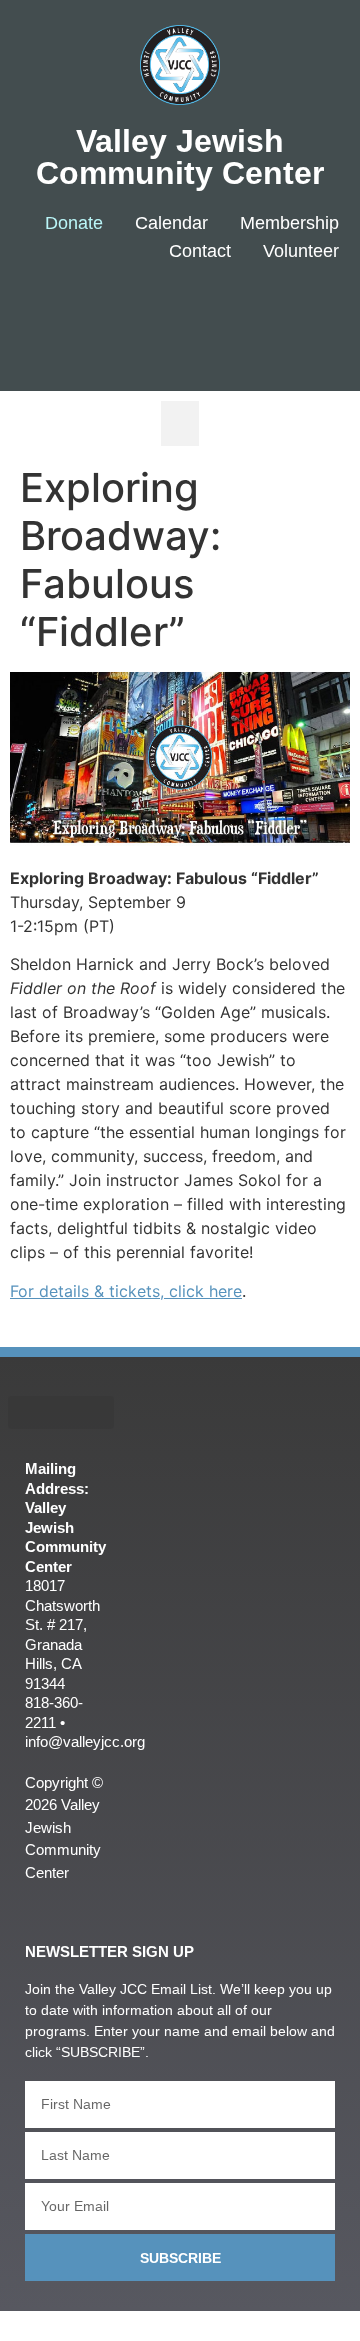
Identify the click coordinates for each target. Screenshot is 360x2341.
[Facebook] (181, 316)
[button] (180, 423)
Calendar (171, 223)
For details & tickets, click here (126, 1291)
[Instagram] (300, 316)
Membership (289, 223)
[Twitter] (241, 316)
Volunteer (301, 251)
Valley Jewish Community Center (180, 157)
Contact (200, 251)
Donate (74, 223)
